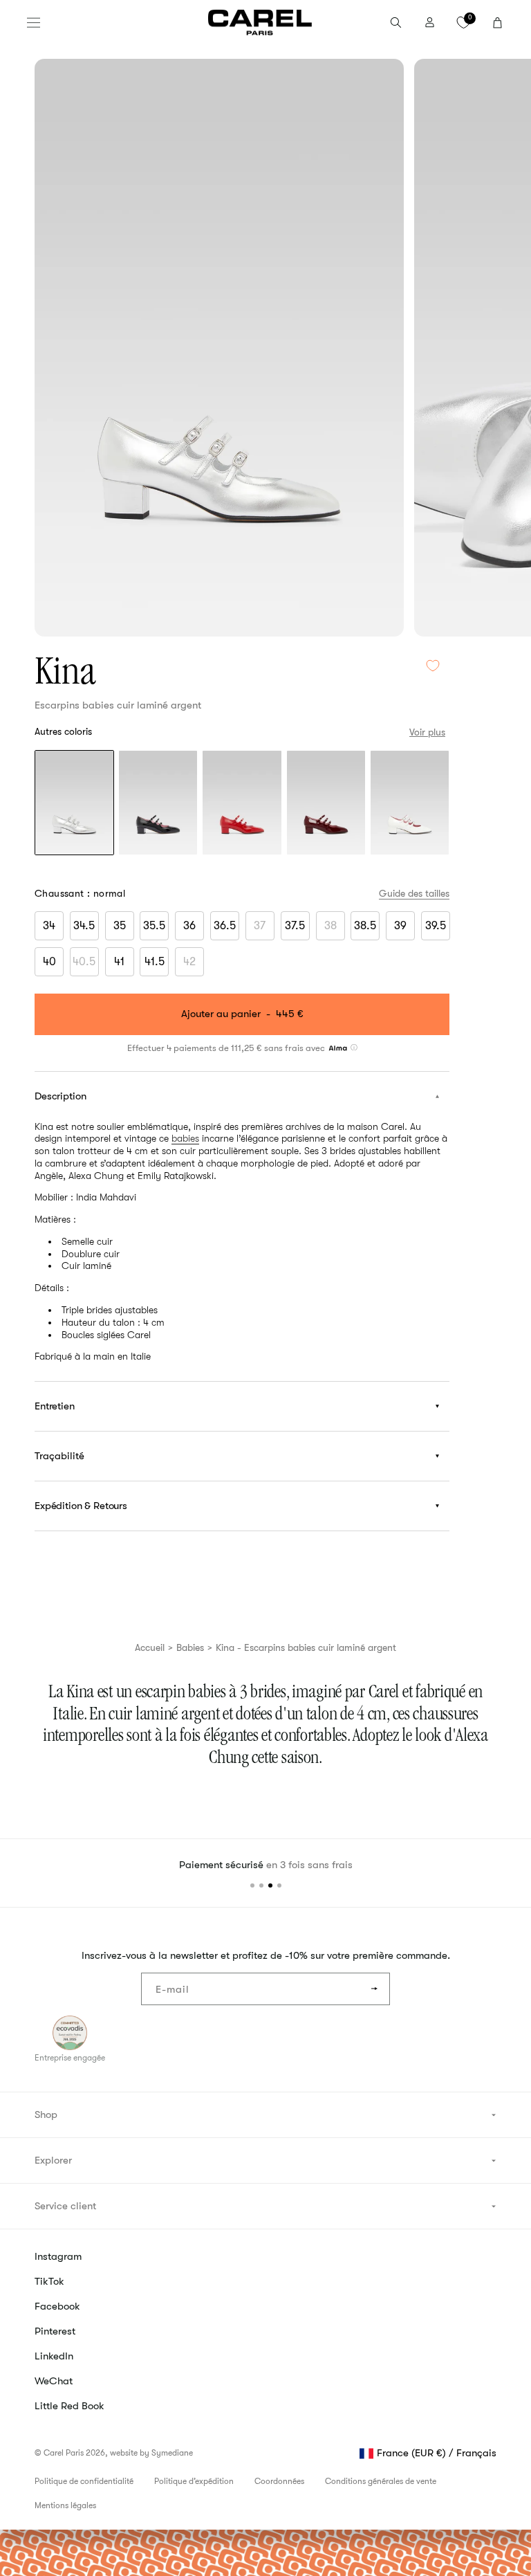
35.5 (154, 926)
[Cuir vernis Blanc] (410, 804)
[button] (34, 22)
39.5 (436, 926)
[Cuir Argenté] (74, 804)
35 (120, 926)
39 (400, 926)
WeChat (54, 2381)
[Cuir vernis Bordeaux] (326, 804)
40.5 (86, 965)
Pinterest (55, 2331)
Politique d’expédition (194, 2481)
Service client (65, 2206)
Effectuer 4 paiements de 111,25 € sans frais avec (227, 1047)
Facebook (57, 2306)
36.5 (225, 926)
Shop (46, 2114)
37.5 (295, 926)
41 (119, 962)
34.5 (84, 926)
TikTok (49, 2281)
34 (49, 926)
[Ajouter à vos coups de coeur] (433, 666)
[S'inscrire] (374, 1989)
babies (185, 1138)
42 (194, 965)
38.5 (365, 926)
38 (335, 929)
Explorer (53, 2160)
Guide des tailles (414, 893)
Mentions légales (65, 2505)
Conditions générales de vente (381, 2481)
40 (49, 962)
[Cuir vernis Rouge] (242, 804)
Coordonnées (279, 2481)
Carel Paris (64, 2453)
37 (264, 929)
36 (189, 926)
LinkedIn (54, 2356)
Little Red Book (69, 2406)
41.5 (155, 962)
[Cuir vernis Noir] (158, 804)
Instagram (58, 2256)
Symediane (172, 2453)
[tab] (252, 1885)
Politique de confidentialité (84, 2481)
